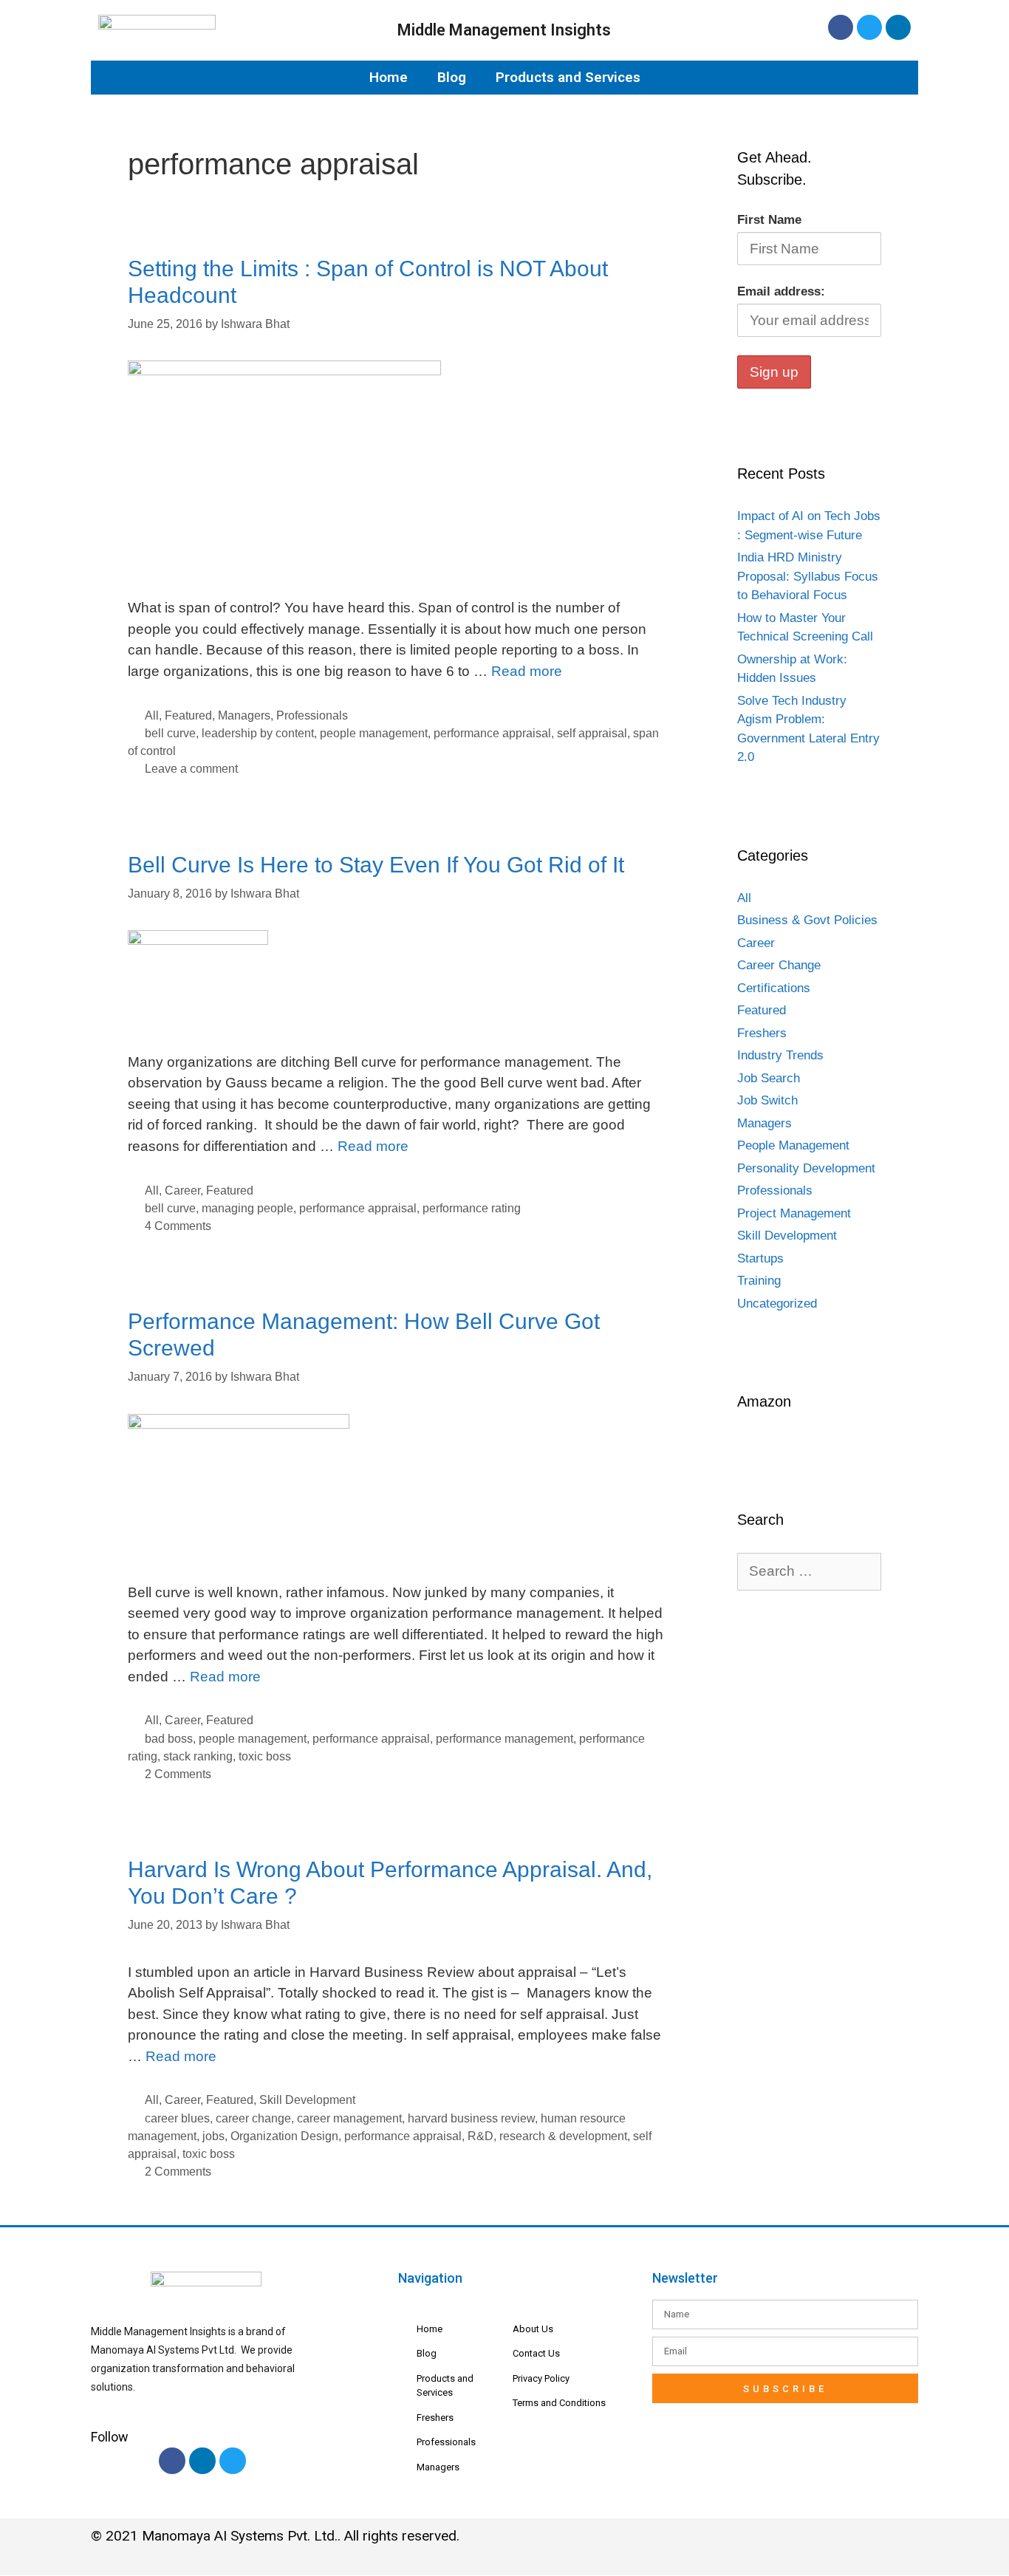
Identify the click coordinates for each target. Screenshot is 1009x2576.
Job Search (769, 1078)
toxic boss (265, 1756)
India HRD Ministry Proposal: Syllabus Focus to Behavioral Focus (808, 576)
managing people (247, 1208)
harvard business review (471, 2118)
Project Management (794, 1213)
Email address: (781, 291)
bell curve (170, 733)
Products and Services (568, 77)
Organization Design (284, 2136)
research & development (563, 2136)
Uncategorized (777, 1304)
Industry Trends (780, 1055)
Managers (244, 715)
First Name (769, 220)
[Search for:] (809, 1572)
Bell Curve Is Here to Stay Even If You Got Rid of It (376, 865)
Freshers (762, 1033)
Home (389, 77)
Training (759, 1281)
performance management (504, 1738)
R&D (480, 2136)
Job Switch (767, 1100)
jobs (213, 2136)
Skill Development (307, 2100)
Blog (452, 77)
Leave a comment (191, 768)
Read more (527, 671)
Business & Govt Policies (807, 920)
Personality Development (806, 1168)
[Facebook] (841, 27)
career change (253, 2118)
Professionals (312, 715)
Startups (760, 1258)
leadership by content (258, 733)
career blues (177, 2118)
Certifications (774, 988)
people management (374, 733)
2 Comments (178, 1774)
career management (349, 2118)
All (152, 715)
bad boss (169, 1738)
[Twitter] (869, 27)
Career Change (779, 965)
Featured (188, 715)
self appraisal (592, 733)
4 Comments (178, 1226)
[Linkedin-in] (202, 2461)
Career (182, 1190)
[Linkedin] (898, 27)
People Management (793, 1145)
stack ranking (198, 1756)
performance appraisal (492, 733)
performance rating (472, 1208)
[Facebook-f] (172, 2461)
